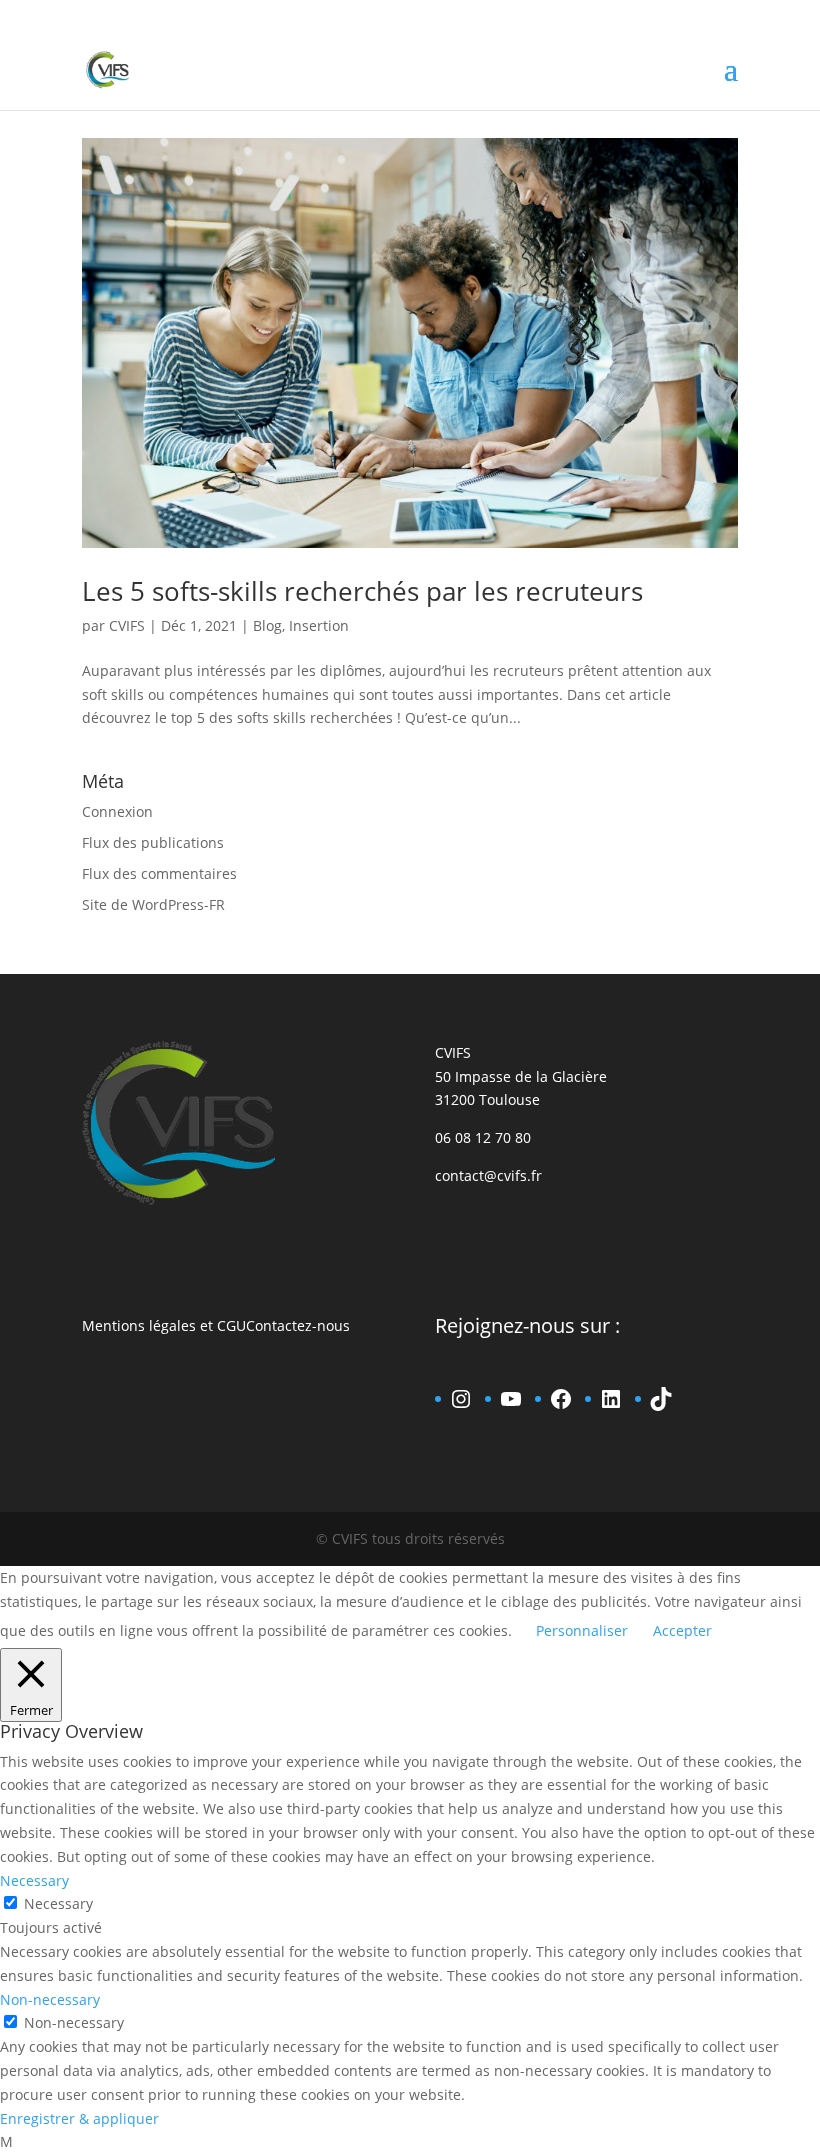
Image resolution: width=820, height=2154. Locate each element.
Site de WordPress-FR (153, 904)
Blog (267, 625)
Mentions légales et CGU (164, 1325)
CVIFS (127, 625)
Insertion (319, 625)
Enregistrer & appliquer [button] (79, 2118)
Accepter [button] (682, 1630)
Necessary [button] (34, 1880)
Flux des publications (153, 842)
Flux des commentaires (159, 873)
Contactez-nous (298, 1325)
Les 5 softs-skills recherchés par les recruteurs (362, 591)
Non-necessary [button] (50, 1999)
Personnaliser (582, 1630)
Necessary (58, 1903)
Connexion (117, 811)
